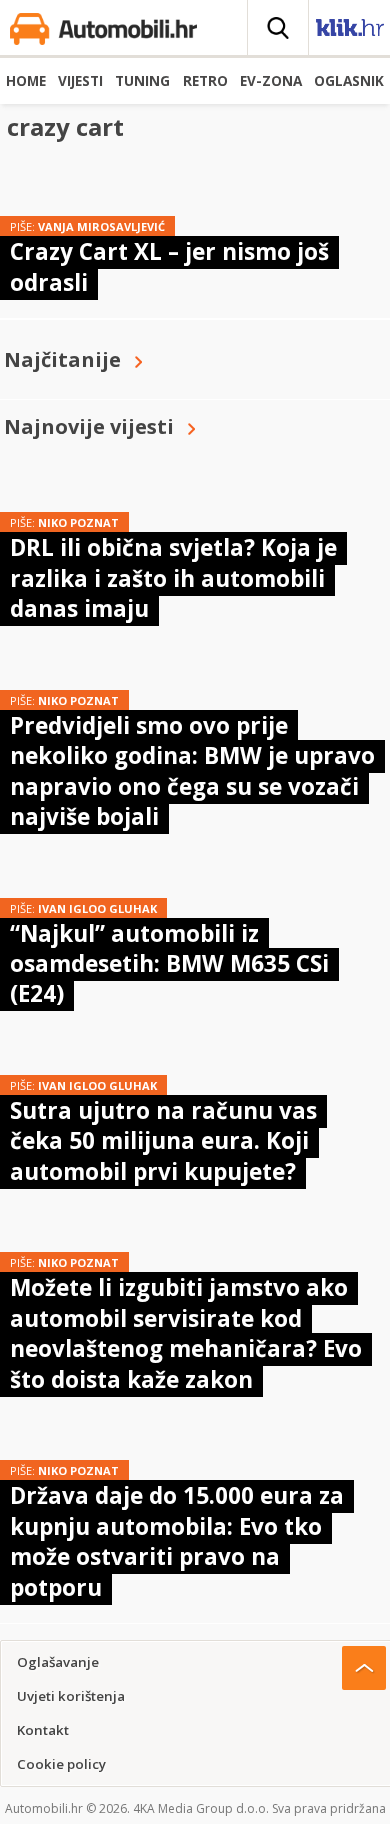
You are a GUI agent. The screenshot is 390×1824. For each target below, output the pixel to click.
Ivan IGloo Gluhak (97, 908)
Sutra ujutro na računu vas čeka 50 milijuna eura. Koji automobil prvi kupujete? (163, 1141)
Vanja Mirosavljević (101, 226)
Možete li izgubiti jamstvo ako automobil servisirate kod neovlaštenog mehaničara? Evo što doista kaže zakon (186, 1333)
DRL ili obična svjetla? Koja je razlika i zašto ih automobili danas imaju (173, 578)
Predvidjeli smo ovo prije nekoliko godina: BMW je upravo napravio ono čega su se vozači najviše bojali (192, 771)
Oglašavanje (58, 1662)
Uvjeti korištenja (71, 1696)
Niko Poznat (78, 522)
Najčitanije (62, 359)
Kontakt (43, 1730)
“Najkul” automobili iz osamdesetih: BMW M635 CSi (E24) (169, 964)
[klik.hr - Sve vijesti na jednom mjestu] (350, 31)
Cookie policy (61, 1764)
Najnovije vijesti (89, 426)
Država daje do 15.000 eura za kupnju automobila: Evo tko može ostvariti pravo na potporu (177, 1541)
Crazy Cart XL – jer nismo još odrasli (169, 266)
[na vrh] (364, 1668)
